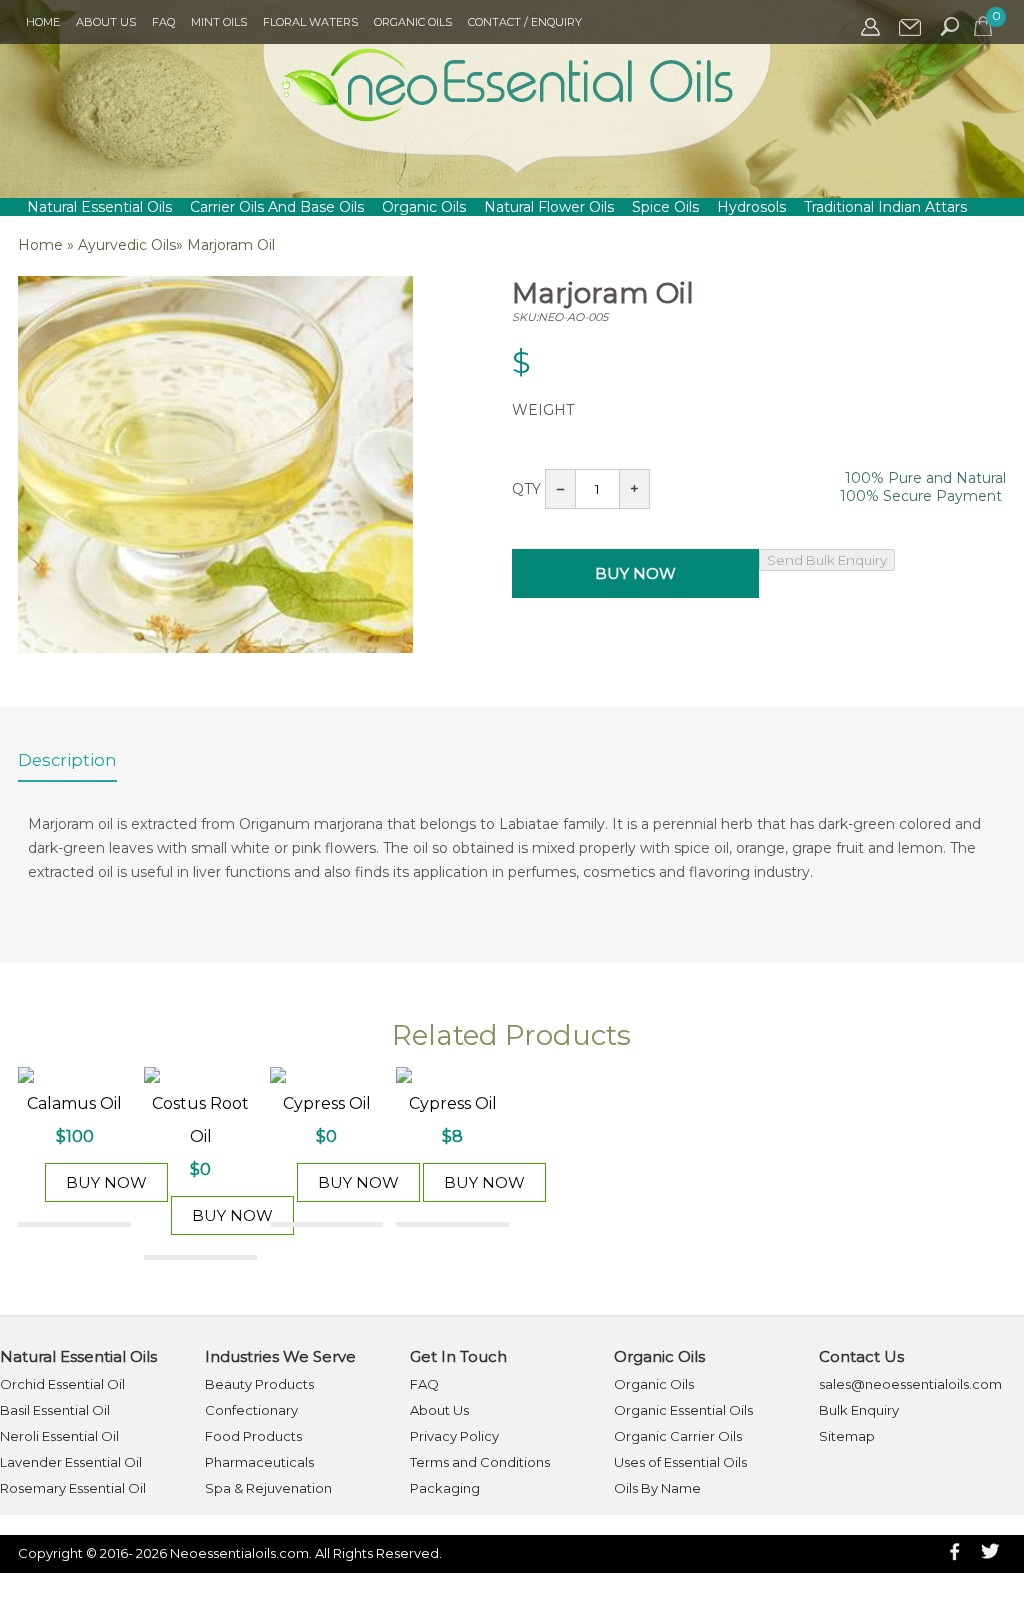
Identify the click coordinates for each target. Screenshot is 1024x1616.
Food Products (253, 1436)
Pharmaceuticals (259, 1462)
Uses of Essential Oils (680, 1462)
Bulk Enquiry (859, 1410)
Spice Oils (665, 207)
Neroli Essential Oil (59, 1436)
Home (43, 22)
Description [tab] (67, 760)
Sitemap (847, 1436)
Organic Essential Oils (683, 1410)
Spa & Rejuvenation (268, 1488)
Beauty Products (259, 1384)
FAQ (163, 22)
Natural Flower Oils (549, 207)
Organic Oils (413, 22)
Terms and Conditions (480, 1462)
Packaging (445, 1488)
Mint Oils (219, 22)
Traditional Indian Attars (885, 207)
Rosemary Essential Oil (73, 1488)
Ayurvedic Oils (127, 245)
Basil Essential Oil (55, 1410)
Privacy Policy (454, 1436)
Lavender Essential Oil (71, 1462)
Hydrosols (751, 207)
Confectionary (251, 1410)
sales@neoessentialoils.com (910, 1384)
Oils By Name (657, 1488)
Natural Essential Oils (99, 207)
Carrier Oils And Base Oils (277, 207)
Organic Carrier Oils (678, 1436)
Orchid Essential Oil (62, 1384)
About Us (106, 22)
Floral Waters (310, 22)
